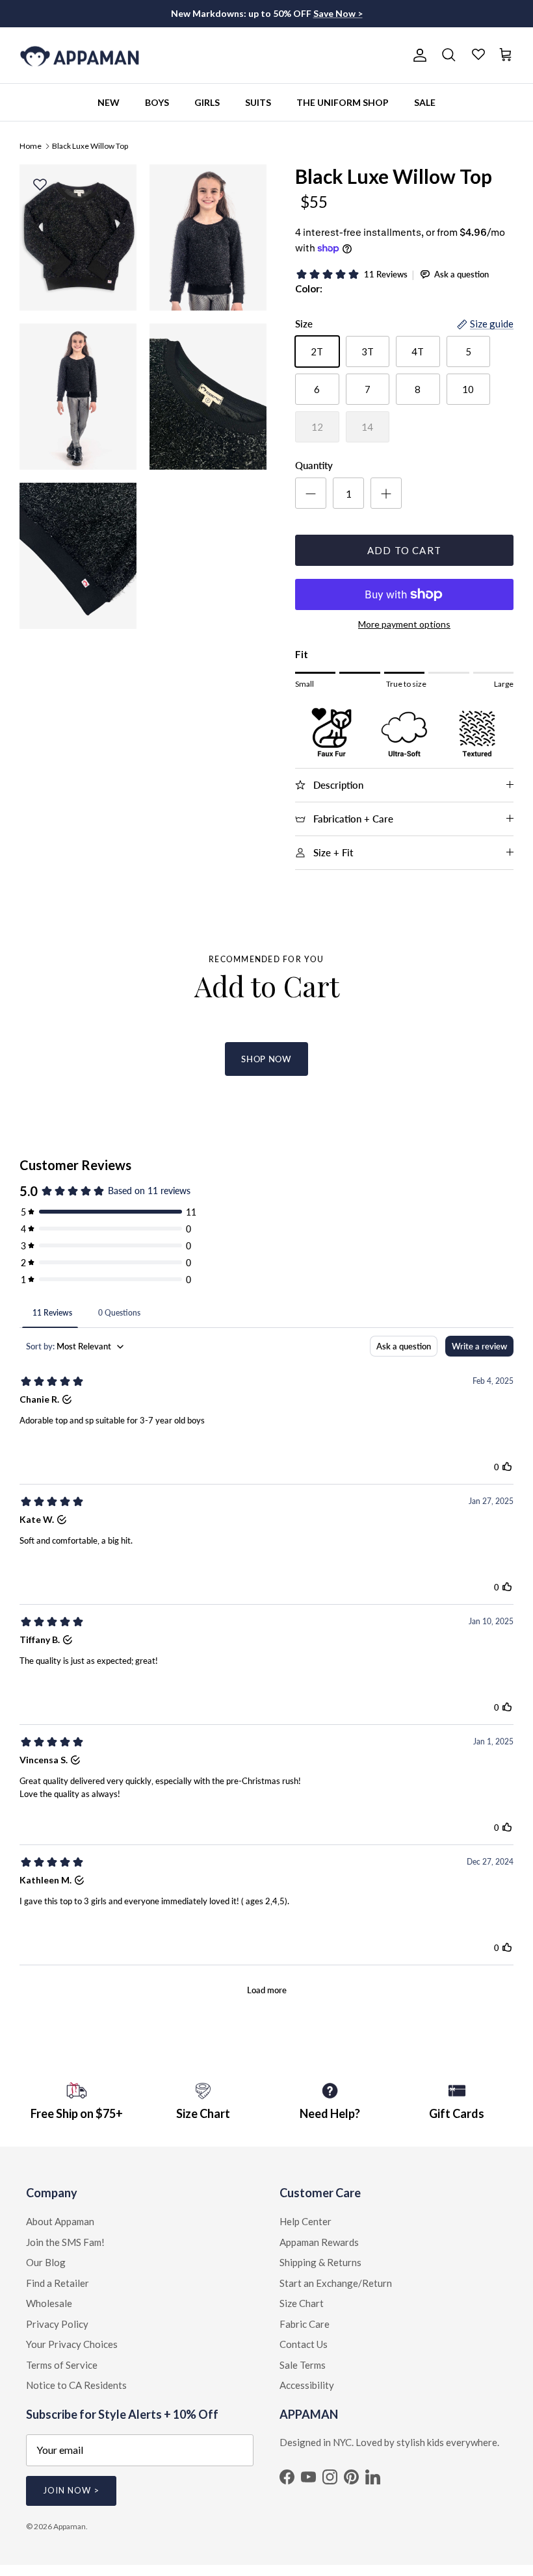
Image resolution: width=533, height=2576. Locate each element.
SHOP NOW (266, 1059)
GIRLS (207, 102)
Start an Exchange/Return (336, 2283)
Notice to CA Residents (76, 2385)
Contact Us (304, 2344)
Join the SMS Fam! (65, 2242)
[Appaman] (80, 56)
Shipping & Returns (320, 2262)
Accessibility (307, 2385)
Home (31, 145)
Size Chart (302, 2303)
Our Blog (46, 2262)
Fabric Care (305, 2324)
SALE (425, 102)
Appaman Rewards (319, 2242)
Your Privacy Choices (72, 2344)
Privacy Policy (57, 2324)
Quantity (314, 465)
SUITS (258, 102)
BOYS (157, 102)
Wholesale (49, 2303)
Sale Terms (303, 2365)
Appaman (70, 2526)
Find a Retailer (58, 2283)
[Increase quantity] (386, 493)
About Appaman (60, 2221)
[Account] (417, 55)
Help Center (305, 2221)
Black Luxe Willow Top (90, 145)
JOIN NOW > (71, 2490)
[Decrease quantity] (311, 493)
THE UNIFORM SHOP (343, 102)
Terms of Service (62, 2365)
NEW (109, 102)
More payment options (404, 624)
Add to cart (404, 550)
